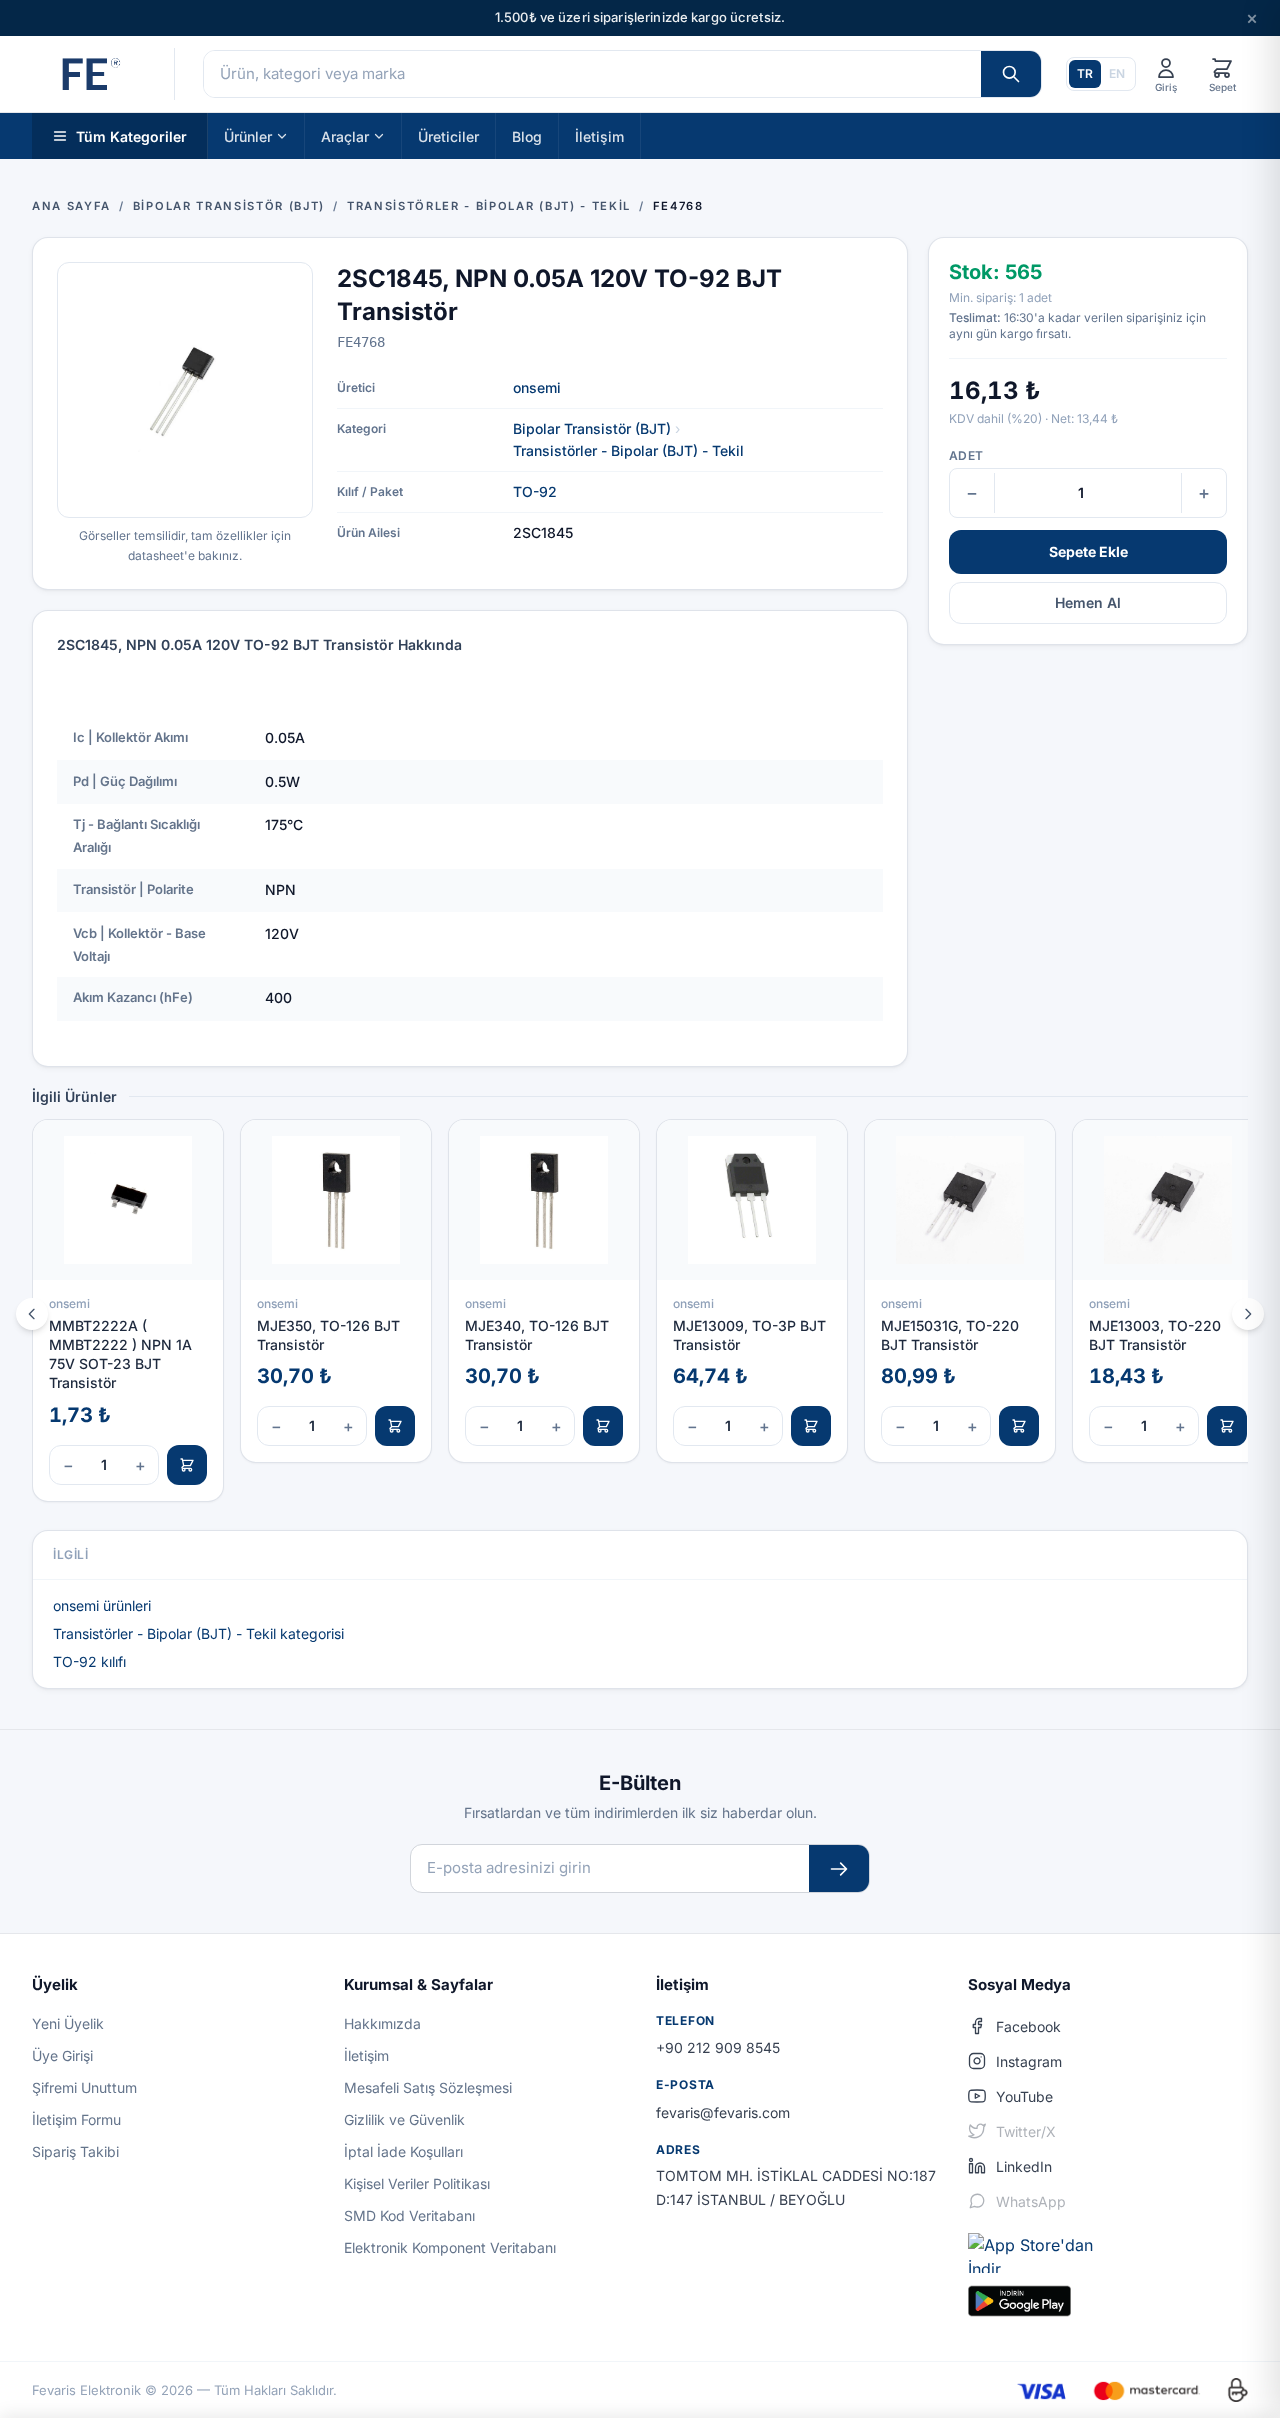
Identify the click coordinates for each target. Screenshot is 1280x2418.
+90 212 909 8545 (718, 2047)
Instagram (1029, 2061)
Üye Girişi (62, 2055)
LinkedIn (1024, 2166)
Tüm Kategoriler (131, 135)
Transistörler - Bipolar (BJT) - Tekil (628, 450)
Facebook (1028, 2026)
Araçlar (345, 135)
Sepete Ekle (1088, 551)
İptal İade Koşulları (403, 2151)
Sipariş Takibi (75, 2151)
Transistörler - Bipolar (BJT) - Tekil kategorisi (198, 1633)
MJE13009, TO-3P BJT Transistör (749, 1335)
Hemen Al (1088, 602)
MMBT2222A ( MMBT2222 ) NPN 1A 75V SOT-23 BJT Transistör (120, 1354)
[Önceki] (32, 1314)
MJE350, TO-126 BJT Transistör (328, 1335)
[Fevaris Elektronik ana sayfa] (89, 74)
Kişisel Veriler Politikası (417, 2183)
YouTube (1024, 2096)
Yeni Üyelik (68, 2023)
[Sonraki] (1248, 1314)
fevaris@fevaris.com (723, 2112)
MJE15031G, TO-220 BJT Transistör (950, 1335)
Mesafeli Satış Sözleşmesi (428, 2087)
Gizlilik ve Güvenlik (404, 2119)
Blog (527, 135)
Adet (966, 455)
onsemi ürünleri (102, 1605)
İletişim (599, 135)
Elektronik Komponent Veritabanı (450, 2247)
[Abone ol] (839, 1868)
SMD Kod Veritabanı (409, 2215)
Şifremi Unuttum (84, 2087)
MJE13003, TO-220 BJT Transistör (1155, 1335)
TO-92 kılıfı (89, 1661)
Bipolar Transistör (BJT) (592, 428)
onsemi (537, 387)
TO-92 (535, 491)
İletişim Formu (76, 2119)
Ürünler (248, 135)
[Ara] (1011, 74)
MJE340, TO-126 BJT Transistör (537, 1335)
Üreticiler (448, 135)
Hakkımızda (382, 2023)
